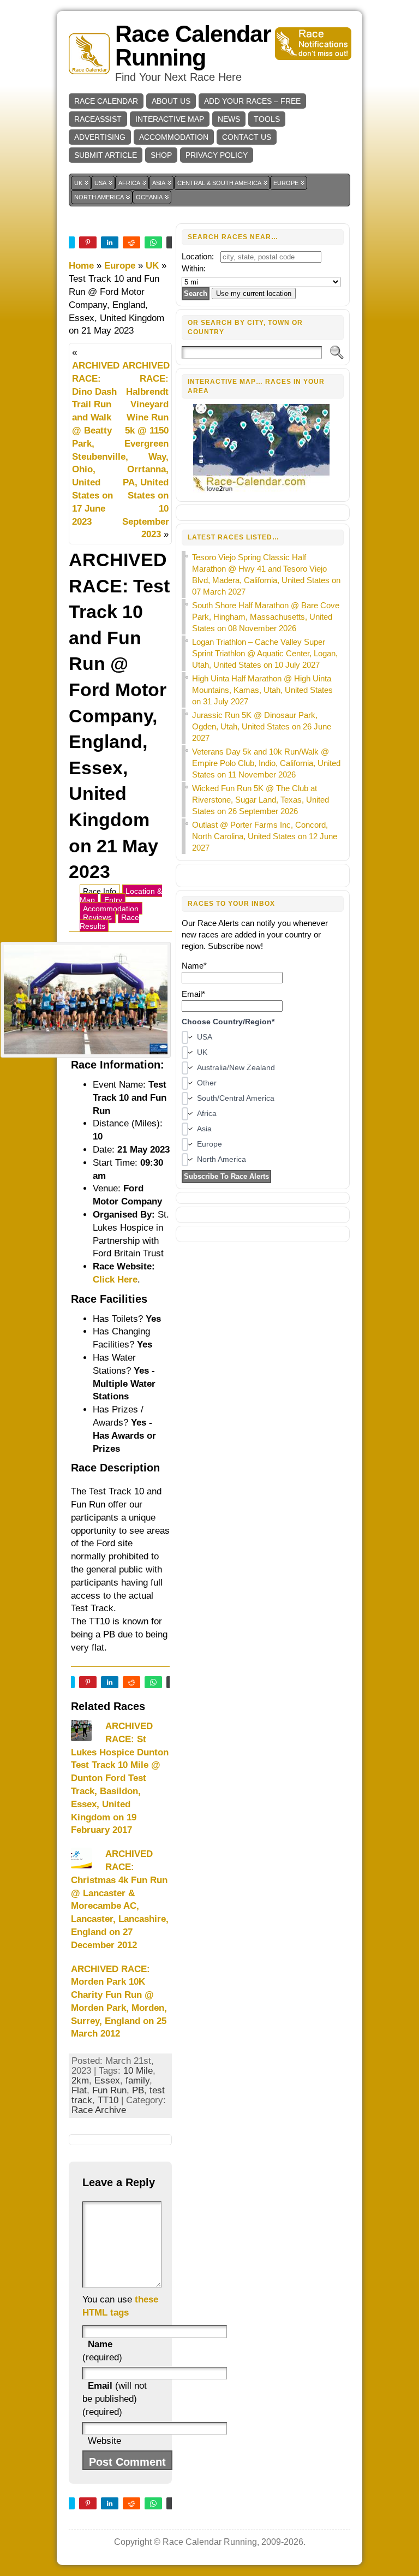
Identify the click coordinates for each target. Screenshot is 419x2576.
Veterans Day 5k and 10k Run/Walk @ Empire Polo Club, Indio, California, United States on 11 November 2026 (266, 763)
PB (138, 2090)
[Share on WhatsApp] (153, 242)
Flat (79, 2090)
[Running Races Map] (263, 490)
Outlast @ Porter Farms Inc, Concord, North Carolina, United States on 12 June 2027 (265, 836)
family (137, 2081)
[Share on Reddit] (131, 242)
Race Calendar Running (193, 46)
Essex (107, 2081)
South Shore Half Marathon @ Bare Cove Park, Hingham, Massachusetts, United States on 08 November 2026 (266, 617)
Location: (198, 256)
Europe (120, 266)
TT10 (108, 2100)
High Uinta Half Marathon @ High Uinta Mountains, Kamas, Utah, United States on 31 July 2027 (262, 690)
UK (152, 266)
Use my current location (254, 293)
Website (104, 2441)
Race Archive (99, 2110)
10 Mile (138, 2071)
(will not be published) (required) (115, 2399)
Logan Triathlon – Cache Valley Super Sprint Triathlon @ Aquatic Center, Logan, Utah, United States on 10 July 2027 (265, 653)
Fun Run (109, 2090)
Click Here (115, 1280)
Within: (194, 268)
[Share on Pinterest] (88, 242)
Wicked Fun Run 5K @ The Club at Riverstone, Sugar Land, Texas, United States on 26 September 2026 (261, 800)
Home (81, 266)
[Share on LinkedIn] (110, 242)
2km (80, 2081)
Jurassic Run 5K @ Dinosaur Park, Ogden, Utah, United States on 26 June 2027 (262, 726)
